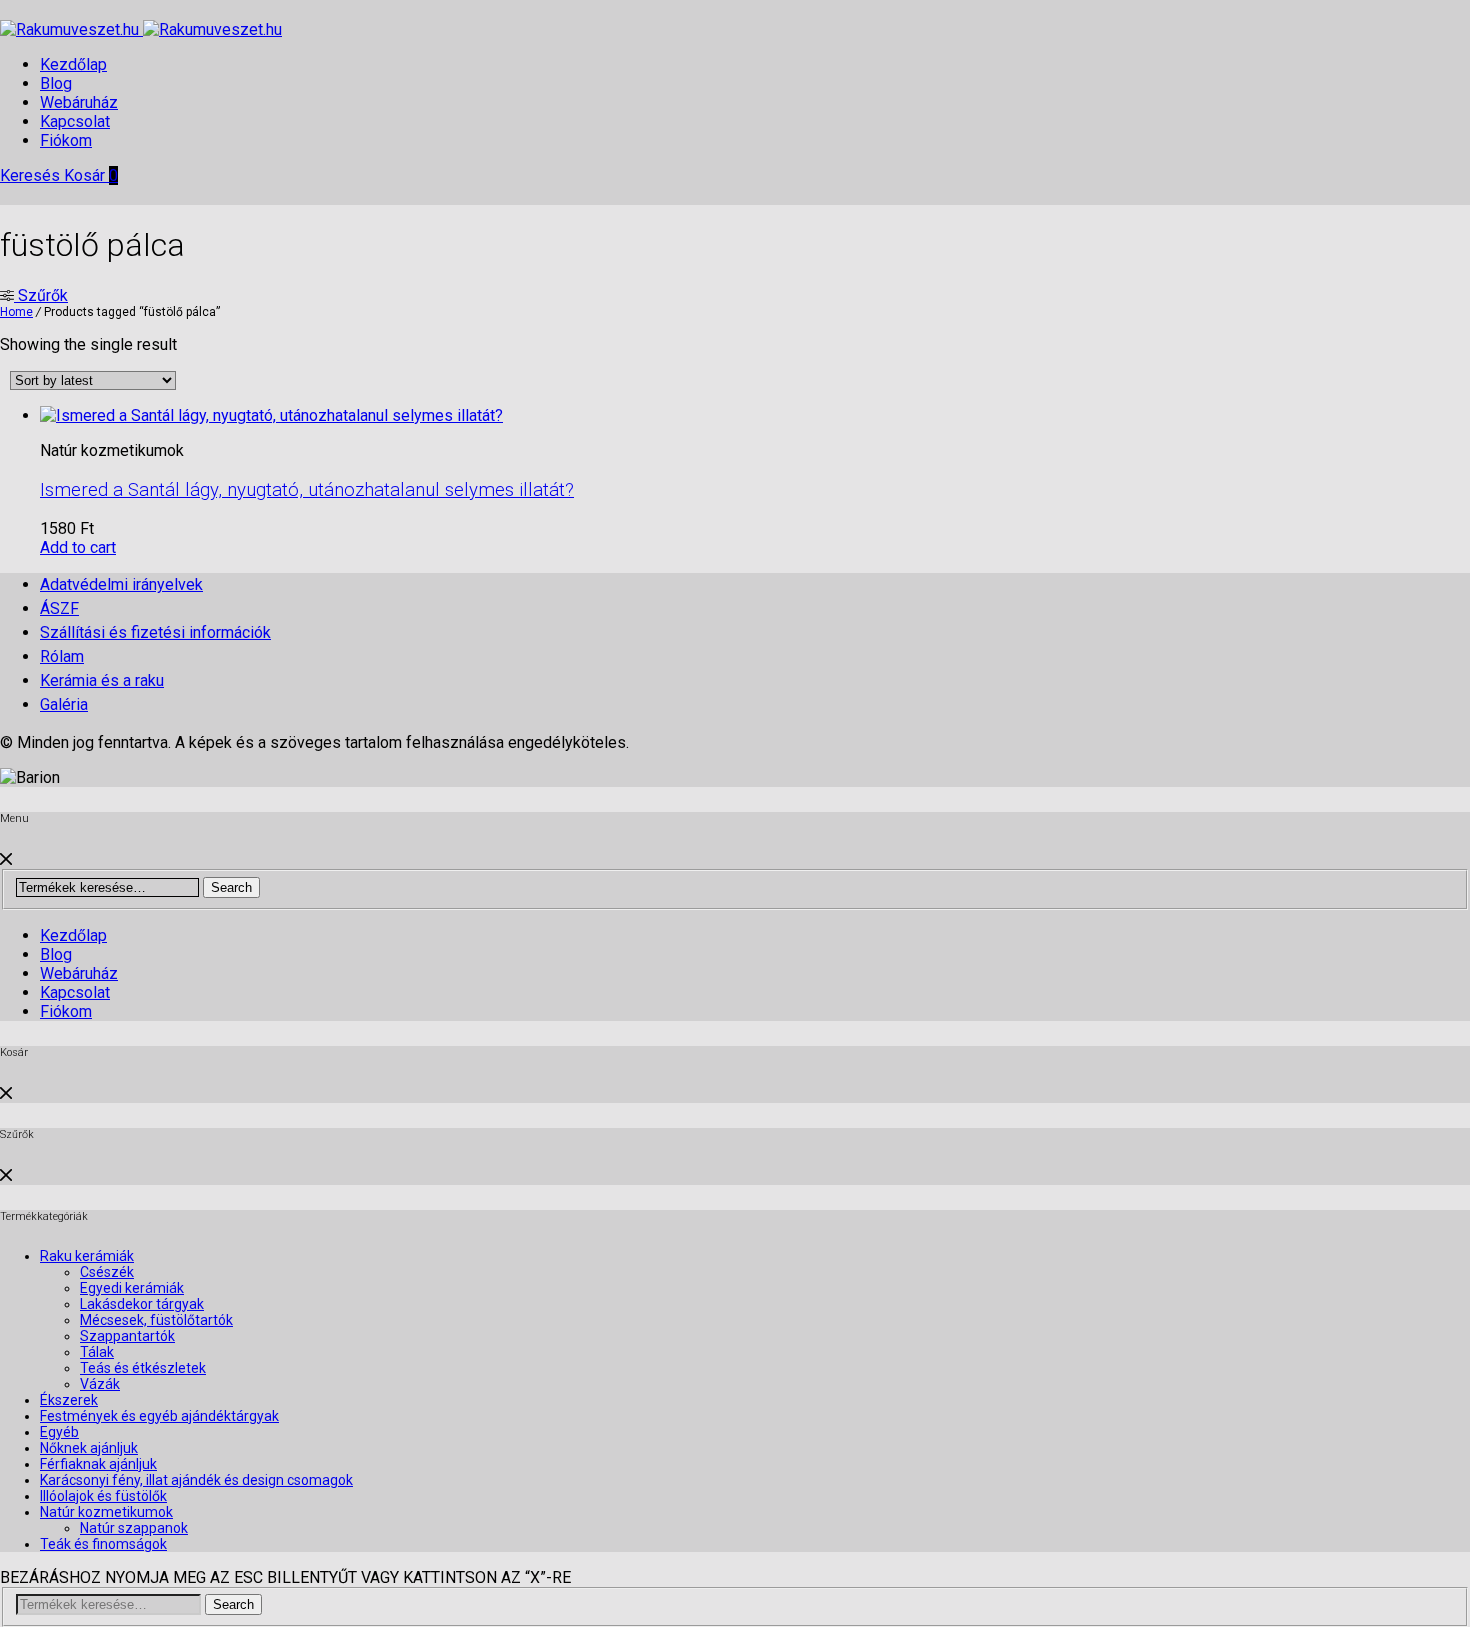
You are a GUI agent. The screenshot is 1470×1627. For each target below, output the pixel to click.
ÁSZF (59, 608)
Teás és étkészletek (143, 1368)
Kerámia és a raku (102, 680)
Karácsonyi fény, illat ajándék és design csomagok (196, 1480)
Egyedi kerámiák (132, 1288)
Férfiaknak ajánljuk (98, 1464)
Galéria (64, 704)
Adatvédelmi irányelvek (121, 584)
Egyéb (59, 1432)
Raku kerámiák (87, 1256)
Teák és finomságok (103, 1544)
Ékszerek (69, 1400)
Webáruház (79, 102)
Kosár (91, 175)
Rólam (62, 656)
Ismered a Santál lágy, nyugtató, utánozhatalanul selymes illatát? (307, 490)
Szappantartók (127, 1336)
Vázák (100, 1384)
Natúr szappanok (134, 1528)
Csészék (107, 1272)
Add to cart (78, 547)
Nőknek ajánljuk (89, 1448)
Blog (56, 83)
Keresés (32, 175)
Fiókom (66, 140)
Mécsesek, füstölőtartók (156, 1320)
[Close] (6, 859)
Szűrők (41, 295)
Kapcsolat (75, 121)
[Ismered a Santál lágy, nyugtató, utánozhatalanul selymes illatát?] (271, 415)
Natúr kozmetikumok (106, 1512)
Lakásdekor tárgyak (142, 1304)
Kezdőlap (73, 64)
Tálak (97, 1352)
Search (231, 887)
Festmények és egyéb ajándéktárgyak (159, 1416)
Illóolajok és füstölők (103, 1496)
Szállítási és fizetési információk (155, 632)
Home (16, 312)
